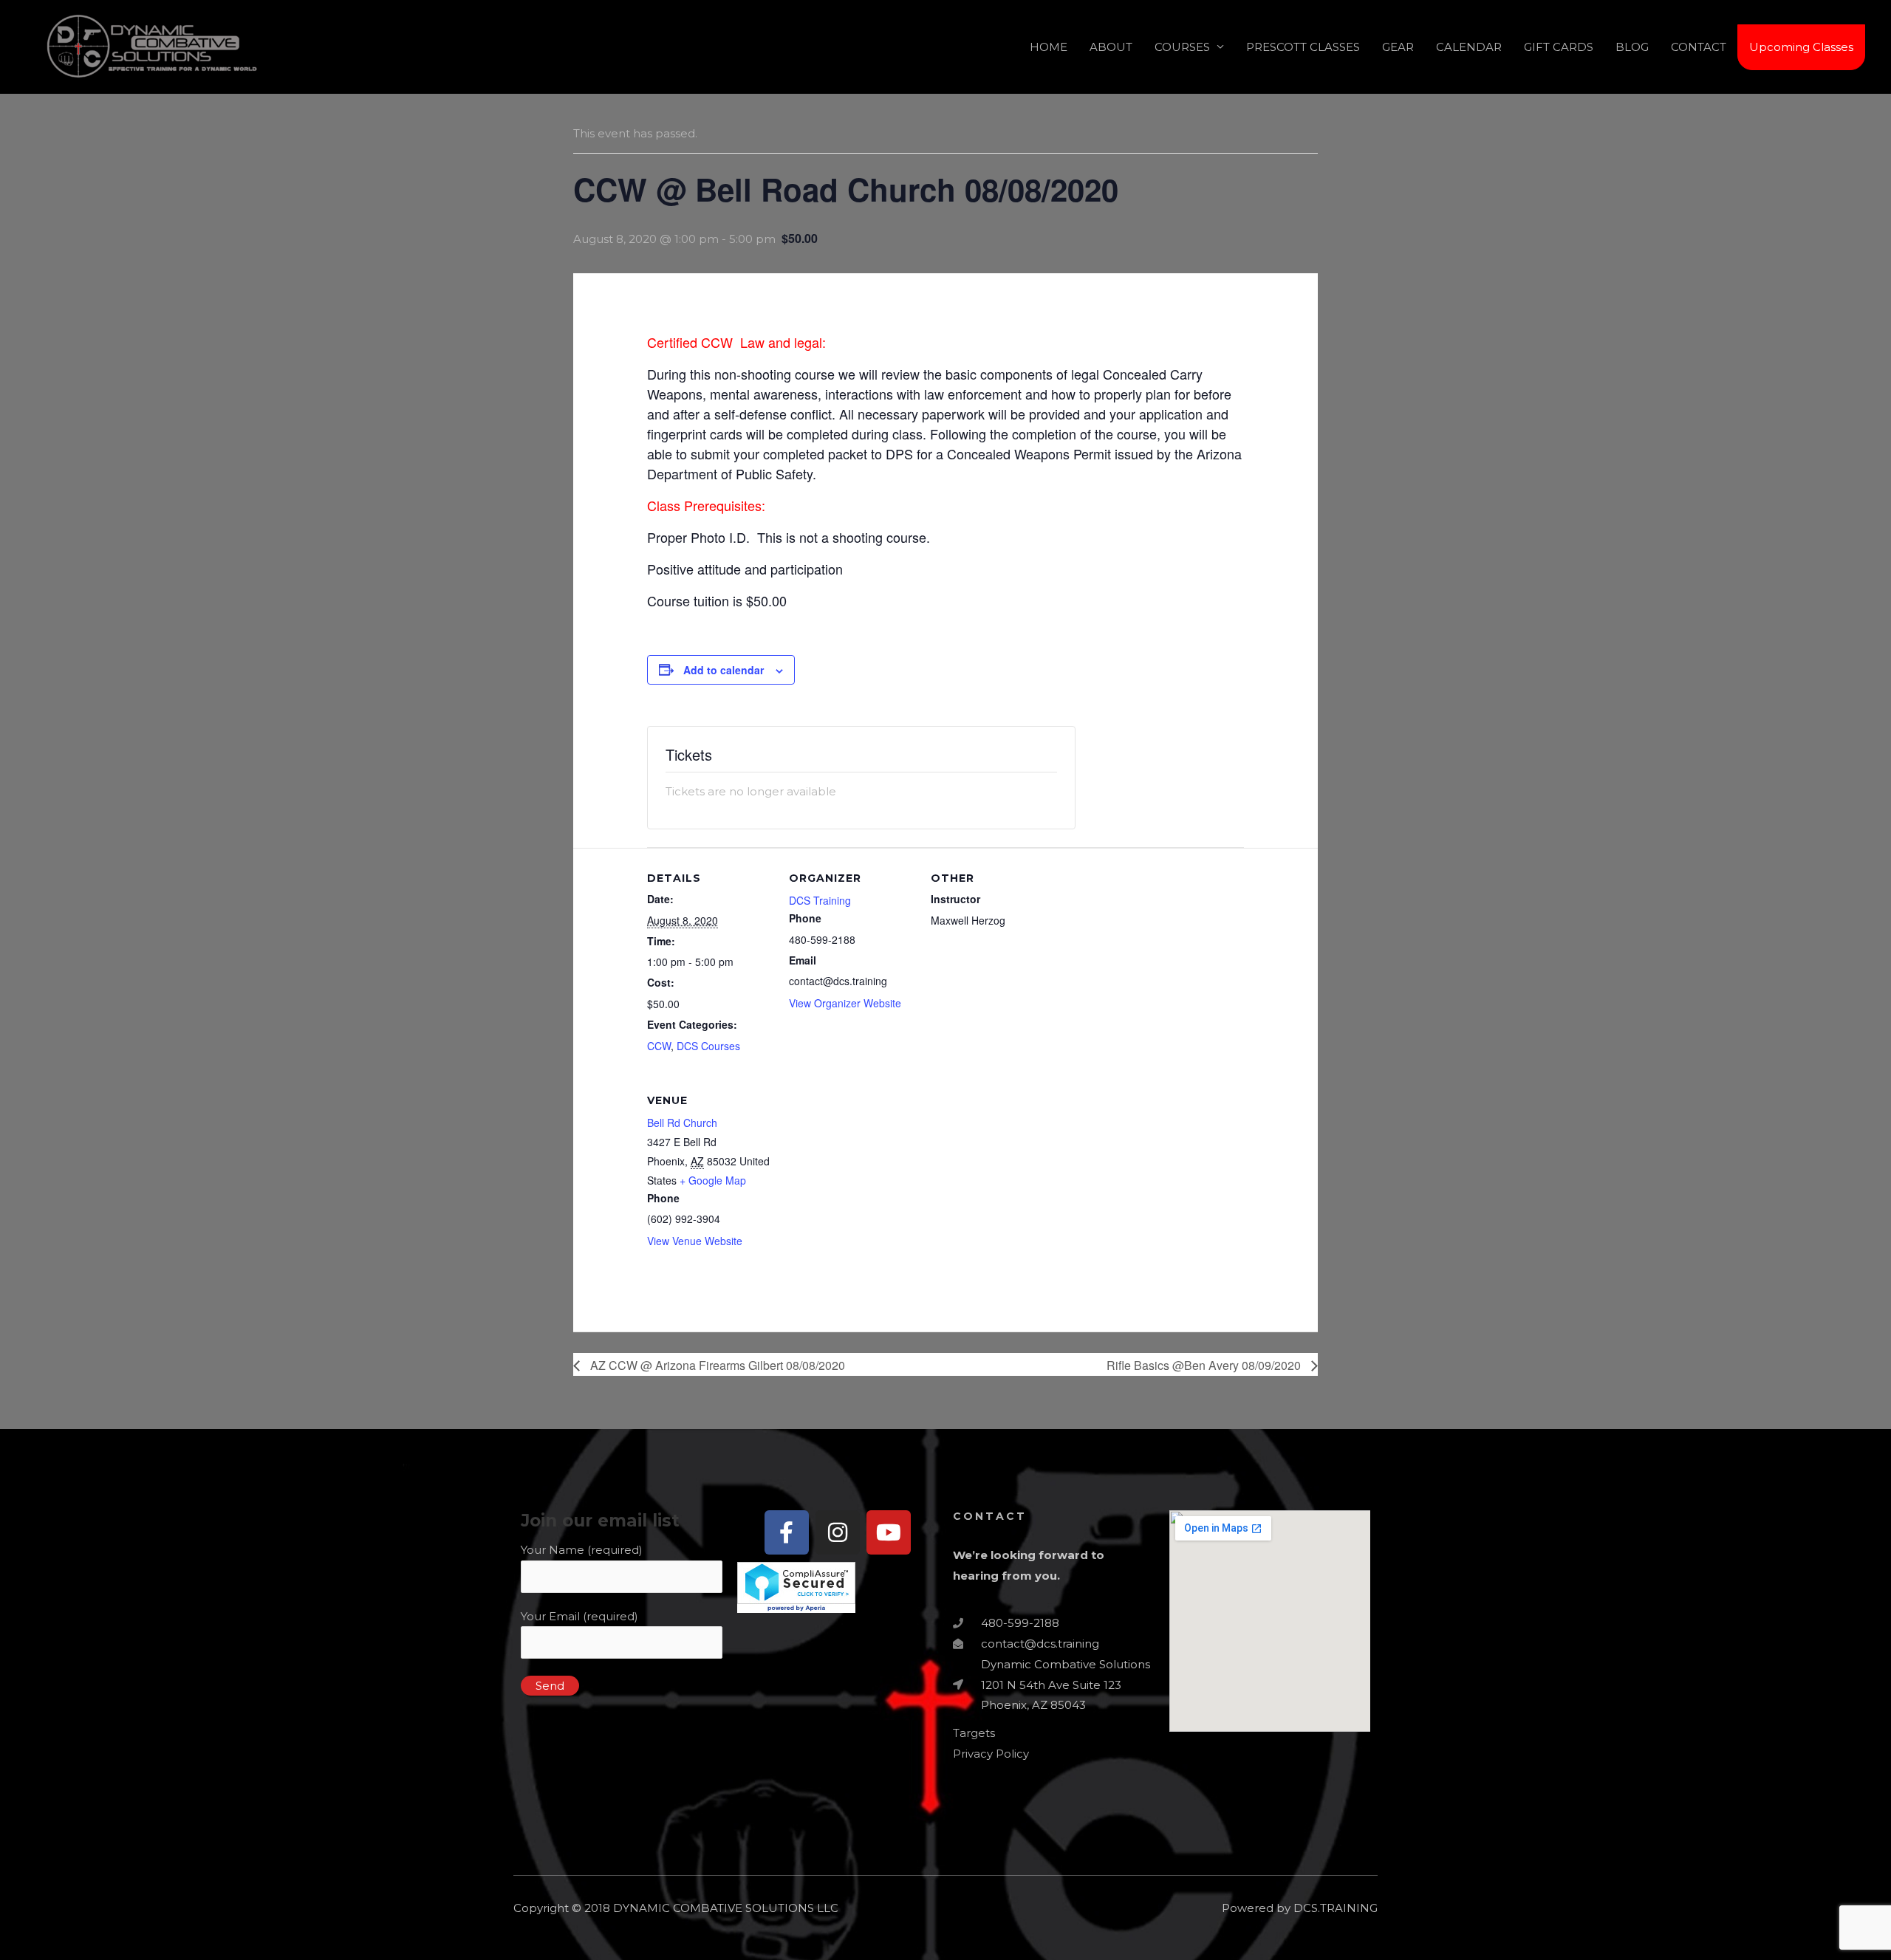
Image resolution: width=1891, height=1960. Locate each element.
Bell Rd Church (682, 1123)
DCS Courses (708, 1046)
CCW (659, 1046)
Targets (974, 1733)
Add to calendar (724, 670)
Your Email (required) (579, 1616)
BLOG (1632, 47)
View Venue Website (695, 1241)
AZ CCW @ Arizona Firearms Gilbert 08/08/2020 (716, 1365)
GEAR (1398, 47)
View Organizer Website (845, 1003)
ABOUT (1111, 47)
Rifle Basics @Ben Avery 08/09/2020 (1205, 1365)
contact (990, 1516)
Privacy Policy (991, 1754)
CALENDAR (1469, 47)
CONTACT (1699, 47)
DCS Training (820, 900)
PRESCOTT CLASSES (1303, 47)
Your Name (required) (582, 1550)
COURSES (1182, 47)
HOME (1049, 47)
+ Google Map (713, 1180)
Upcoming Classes (1801, 47)
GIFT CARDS (1559, 47)
